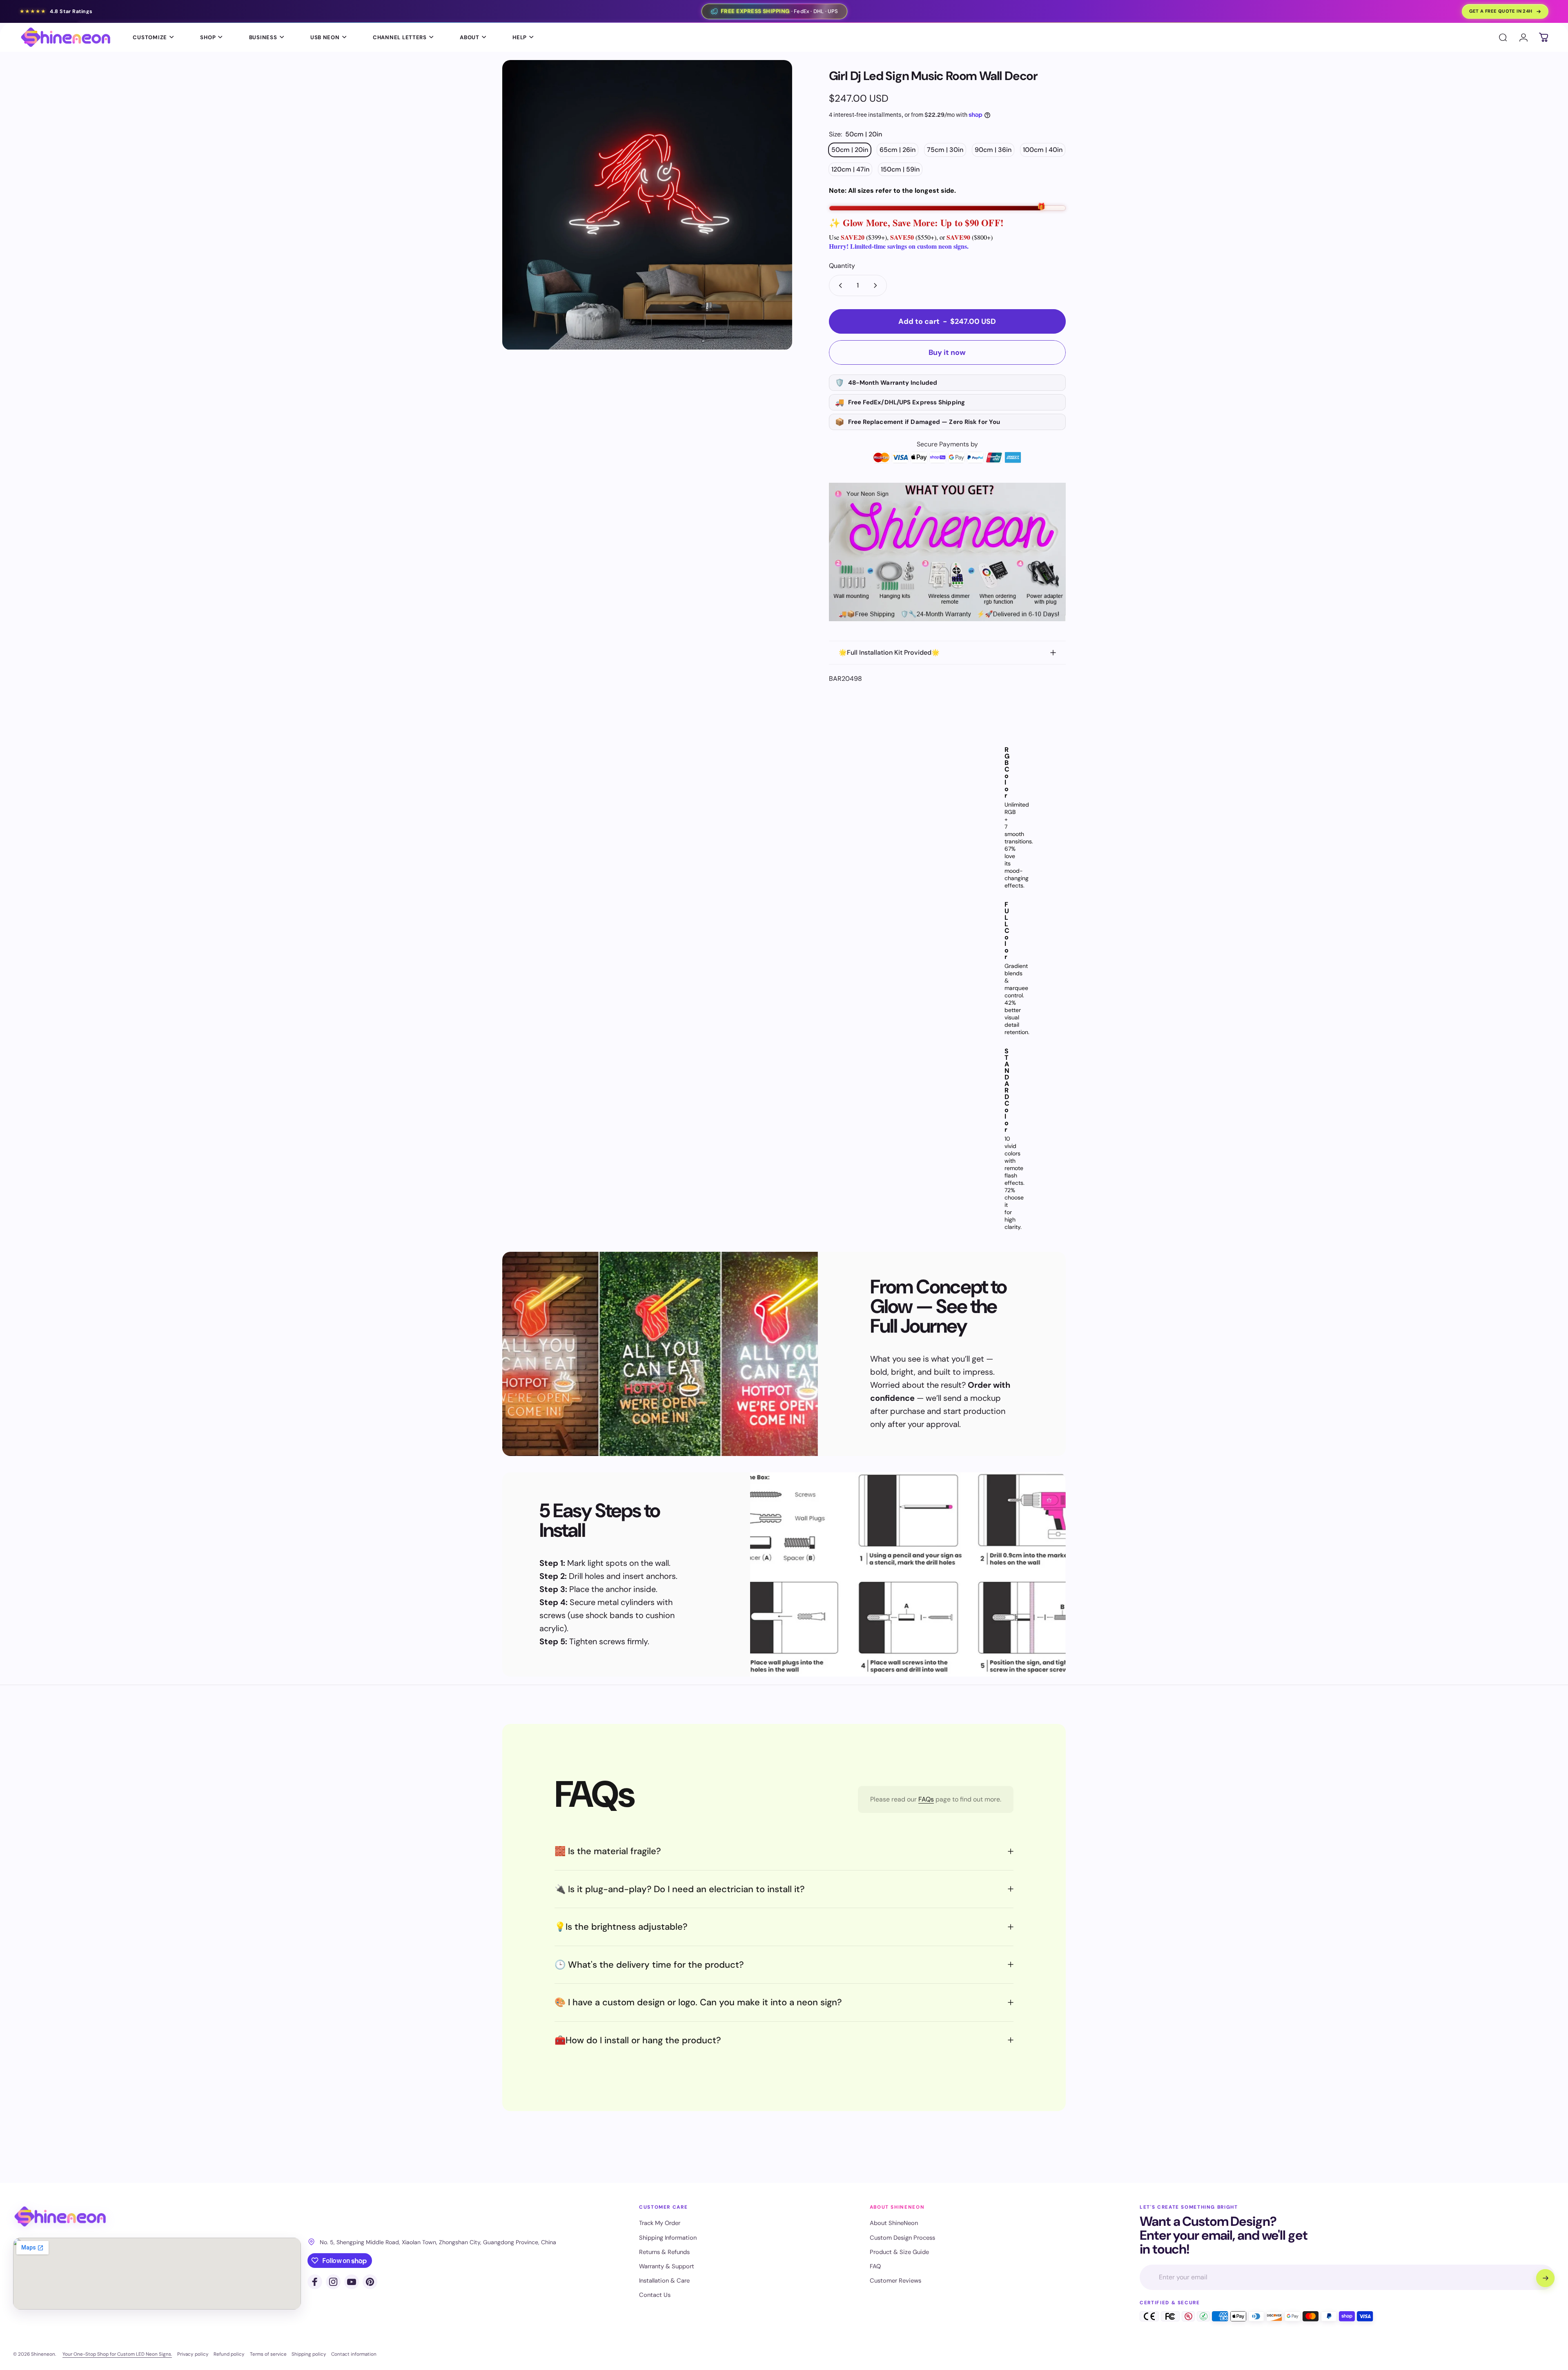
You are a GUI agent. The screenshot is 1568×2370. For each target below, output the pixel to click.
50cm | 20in (850, 150)
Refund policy (229, 2354)
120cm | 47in (850, 169)
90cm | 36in (993, 150)
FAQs (926, 1799)
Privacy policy (193, 2354)
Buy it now (947, 352)
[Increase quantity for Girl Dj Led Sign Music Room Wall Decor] (877, 285)
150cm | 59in (900, 169)
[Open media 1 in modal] (647, 205)
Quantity (842, 266)
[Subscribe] (1545, 2278)
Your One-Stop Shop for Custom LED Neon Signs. (117, 2354)
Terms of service (268, 2354)
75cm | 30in (945, 150)
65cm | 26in (898, 150)
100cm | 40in (1043, 150)
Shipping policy (309, 2354)
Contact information (354, 2354)
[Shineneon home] (60, 2217)
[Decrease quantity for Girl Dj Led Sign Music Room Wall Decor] (839, 285)
